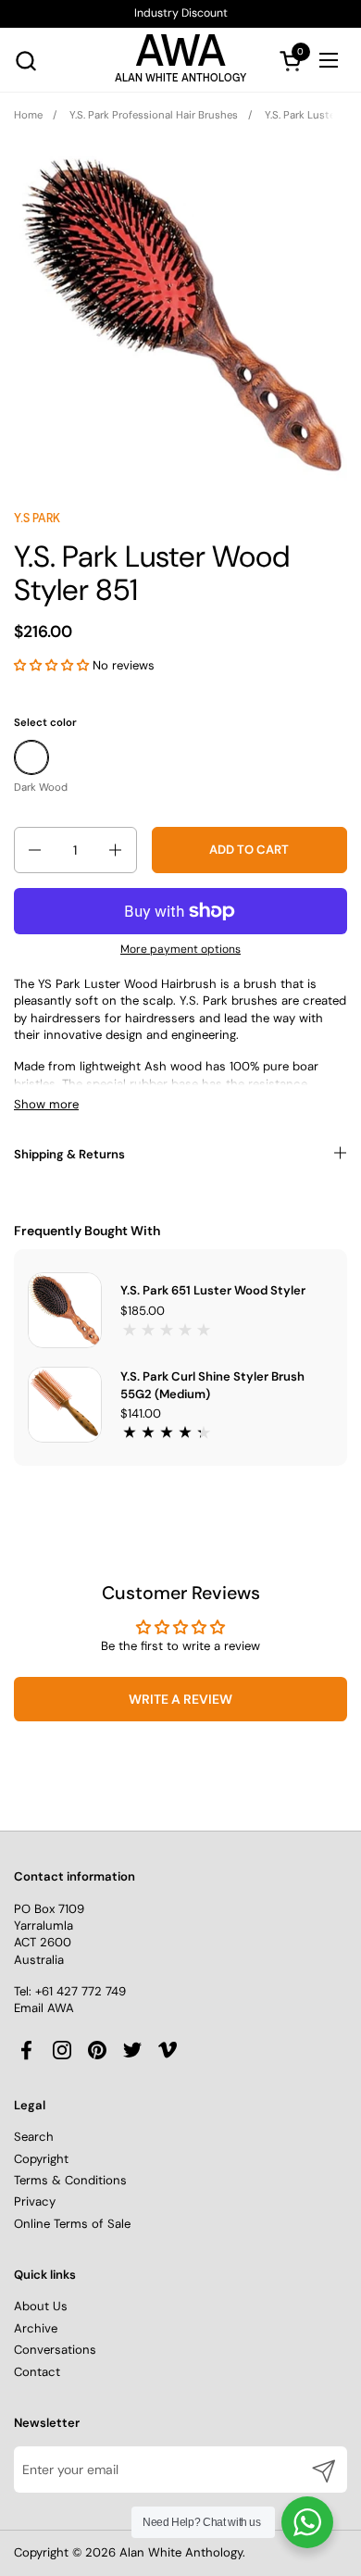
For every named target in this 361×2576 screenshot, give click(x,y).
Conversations (55, 2350)
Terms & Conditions (70, 2180)
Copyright (41, 2159)
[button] (25, 61)
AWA (180, 56)
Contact (37, 2372)
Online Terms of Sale (72, 2224)
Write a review (180, 1699)
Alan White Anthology (181, 2552)
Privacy (35, 2201)
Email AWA (44, 2008)
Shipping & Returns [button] (69, 1154)
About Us (41, 2306)
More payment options (180, 949)
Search (34, 2137)
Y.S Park (37, 518)
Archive (36, 2328)
